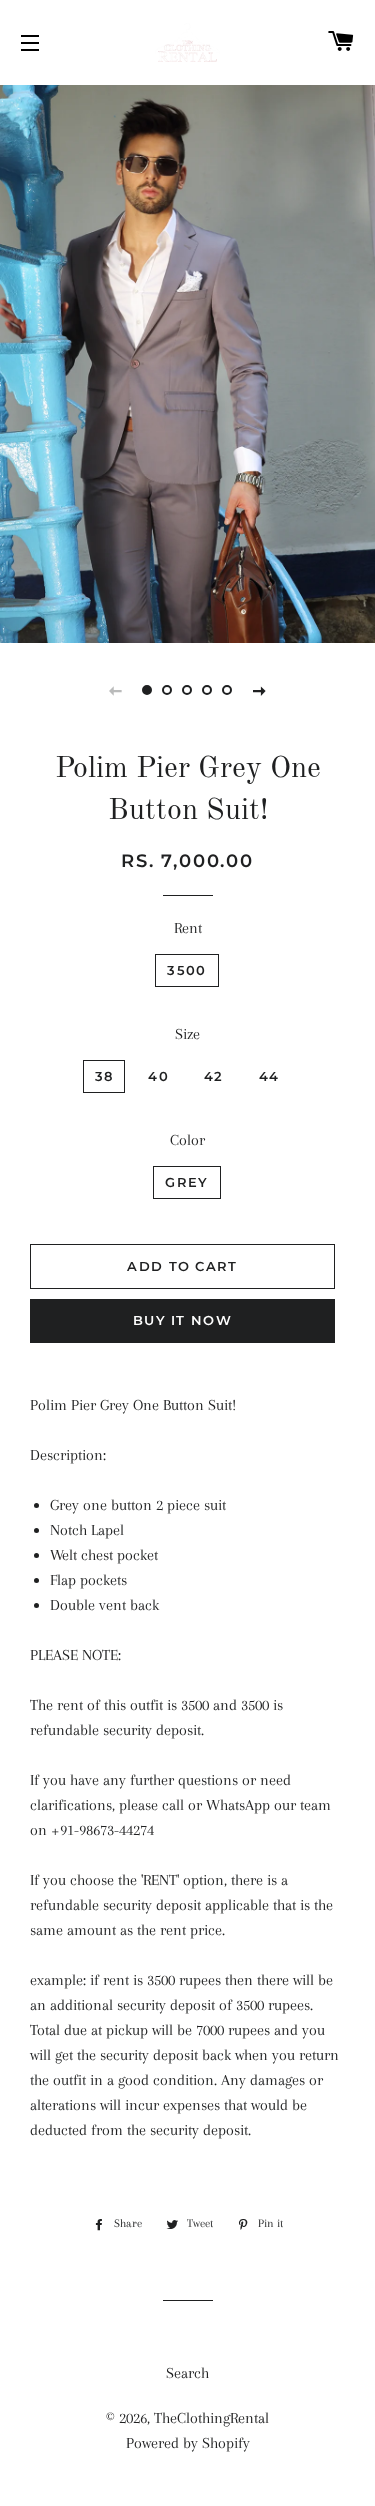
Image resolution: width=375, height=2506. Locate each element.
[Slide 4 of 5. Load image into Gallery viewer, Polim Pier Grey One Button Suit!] (208, 690)
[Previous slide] (116, 690)
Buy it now (182, 1320)
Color (187, 1140)
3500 (186, 970)
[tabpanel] (187, 361)
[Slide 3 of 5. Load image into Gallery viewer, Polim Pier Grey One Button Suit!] (188, 690)
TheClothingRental (211, 2418)
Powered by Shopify (188, 2443)
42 (214, 1076)
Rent (188, 928)
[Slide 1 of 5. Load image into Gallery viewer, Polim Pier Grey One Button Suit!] (148, 690)
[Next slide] (260, 690)
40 (158, 1076)
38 (104, 1076)
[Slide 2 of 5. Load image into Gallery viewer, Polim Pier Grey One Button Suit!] (168, 690)
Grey (186, 1182)
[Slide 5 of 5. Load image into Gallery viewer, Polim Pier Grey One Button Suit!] (228, 690)
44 (269, 1076)
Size (187, 1034)
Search (187, 2373)
